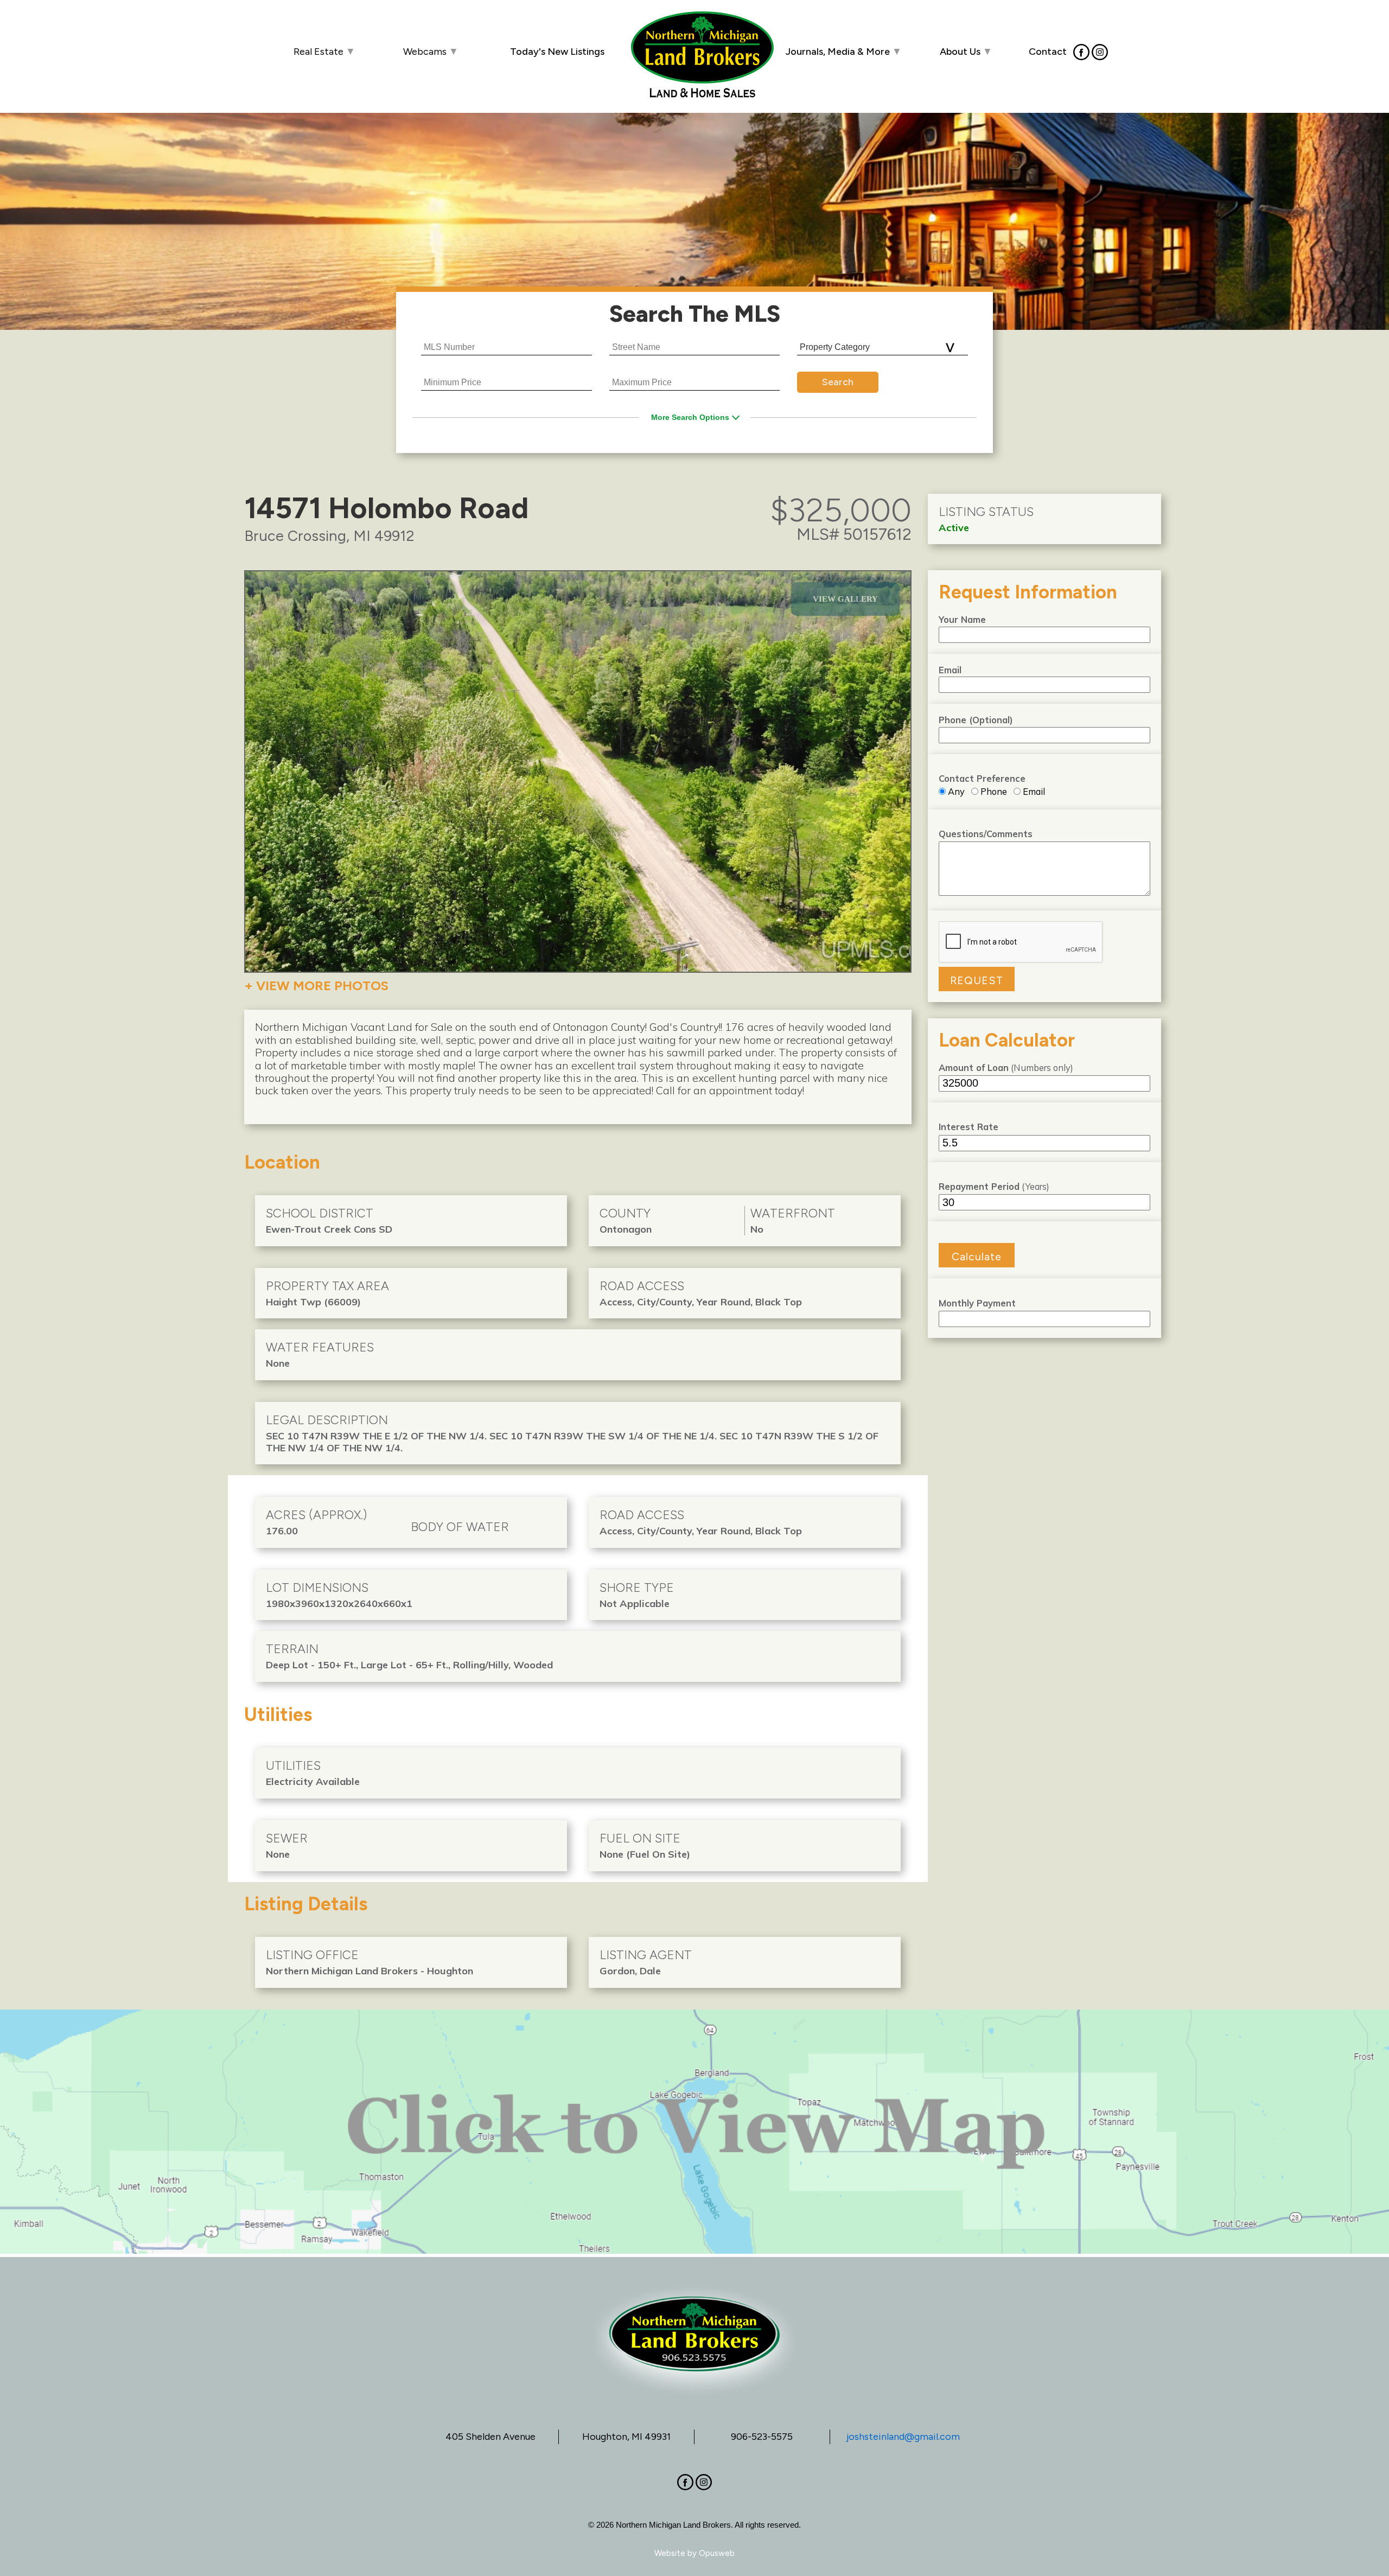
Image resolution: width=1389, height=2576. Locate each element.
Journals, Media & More (844, 52)
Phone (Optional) (976, 720)
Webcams (431, 52)
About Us (966, 52)
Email (950, 670)
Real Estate (324, 52)
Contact (1048, 51)
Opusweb (717, 2553)
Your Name (962, 619)
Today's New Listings (557, 52)
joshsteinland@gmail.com (903, 2437)
